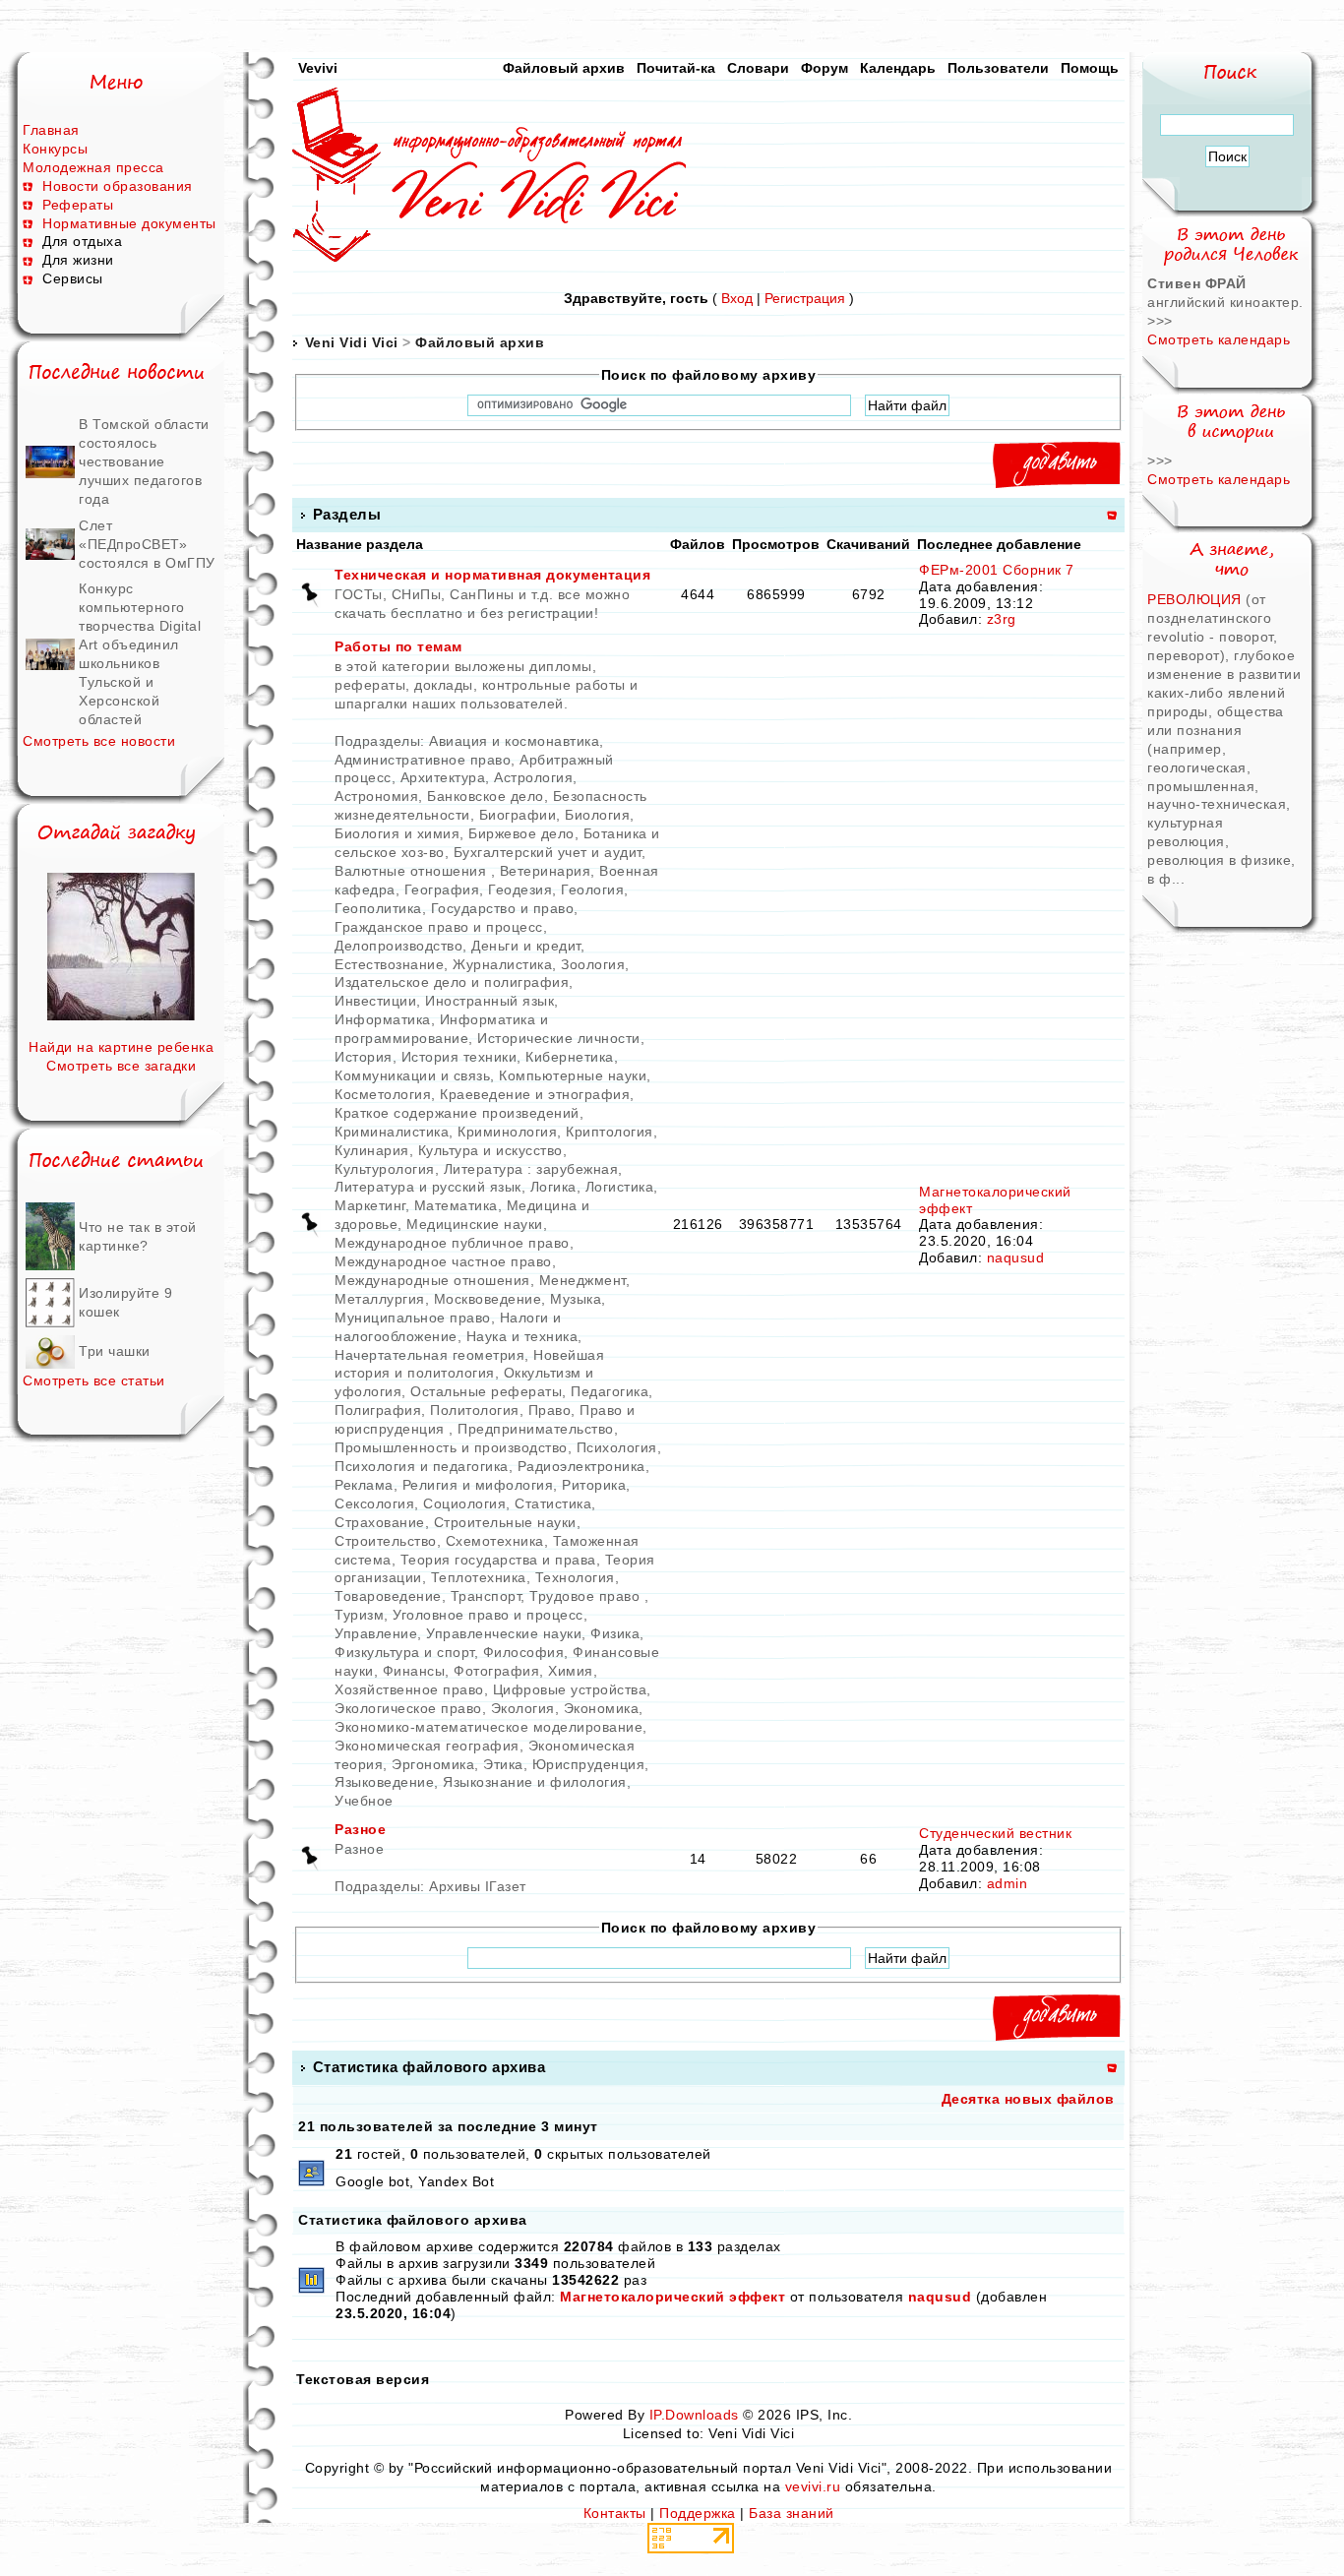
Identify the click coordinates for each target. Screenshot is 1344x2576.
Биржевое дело (521, 833)
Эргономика (433, 1764)
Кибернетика (570, 1057)
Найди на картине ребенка (121, 1047)
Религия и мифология (478, 1485)
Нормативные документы (129, 223)
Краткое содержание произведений (457, 1113)
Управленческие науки (504, 1633)
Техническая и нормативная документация (492, 575)
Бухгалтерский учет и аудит (548, 852)
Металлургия (380, 1299)
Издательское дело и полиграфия (452, 982)
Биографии (518, 815)
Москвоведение (488, 1299)
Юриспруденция (589, 1764)
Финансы (414, 1671)
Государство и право (503, 908)
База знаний (792, 2513)
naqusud (1016, 1257)
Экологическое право (408, 1708)
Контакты (615, 2513)
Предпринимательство (536, 1429)
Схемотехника (495, 1541)
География (442, 889)
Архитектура (443, 777)
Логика (553, 1187)
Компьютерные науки (573, 1075)
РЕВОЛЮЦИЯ (1196, 599)
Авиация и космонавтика (514, 741)
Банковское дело (486, 796)
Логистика (620, 1187)
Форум (825, 68)
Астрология (533, 777)
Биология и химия (397, 833)
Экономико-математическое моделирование (489, 1727)
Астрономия (376, 796)
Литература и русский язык (428, 1187)
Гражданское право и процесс (439, 927)
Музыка (576, 1299)
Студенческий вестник (995, 1833)
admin (1008, 1883)
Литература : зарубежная (531, 1169)
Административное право (423, 760)
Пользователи (998, 68)
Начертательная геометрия (429, 1355)
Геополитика (378, 908)
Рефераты (78, 205)
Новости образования (118, 186)
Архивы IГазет (478, 1886)
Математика (456, 1205)
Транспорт (486, 1596)
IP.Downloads (694, 2415)
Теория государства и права (498, 1560)
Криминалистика (392, 1132)
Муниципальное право (413, 1318)
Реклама (364, 1485)
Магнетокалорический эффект (672, 2297)
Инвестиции (375, 1001)
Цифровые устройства (570, 1689)
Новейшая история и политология (469, 1364)
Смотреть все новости (99, 741)
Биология (597, 815)
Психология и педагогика (422, 1466)
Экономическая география (427, 1746)
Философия (524, 1652)
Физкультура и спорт (404, 1652)
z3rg (1002, 619)
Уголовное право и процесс (488, 1615)
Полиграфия (378, 1410)
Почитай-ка (676, 68)
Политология (475, 1410)
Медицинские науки (475, 1224)
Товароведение (388, 1596)
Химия (571, 1671)
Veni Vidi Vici (352, 342)
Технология (575, 1577)
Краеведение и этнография (535, 1094)
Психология (617, 1447)
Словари (758, 68)
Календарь (898, 68)
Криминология (507, 1132)
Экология (523, 1708)
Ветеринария (546, 871)
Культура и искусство (490, 1150)
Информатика (383, 1019)
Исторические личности (559, 1038)
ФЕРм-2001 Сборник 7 (997, 570)
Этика (503, 1764)
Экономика (602, 1708)
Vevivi (318, 68)
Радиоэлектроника (581, 1466)
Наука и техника (522, 1336)
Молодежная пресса (93, 167)
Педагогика (610, 1391)
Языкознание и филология (535, 1782)
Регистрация (805, 298)
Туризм (359, 1615)
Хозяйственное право (409, 1689)
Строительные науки (505, 1522)
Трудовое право (587, 1596)
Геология (592, 889)
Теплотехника (479, 1577)
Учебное (364, 1801)
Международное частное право (443, 1261)
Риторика (594, 1485)
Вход (737, 298)
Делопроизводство (398, 946)
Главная (51, 130)
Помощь (1090, 68)
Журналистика (502, 964)
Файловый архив (564, 68)
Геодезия (520, 889)
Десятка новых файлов (1028, 2099)
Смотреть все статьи (94, 1380)
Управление (376, 1633)
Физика (615, 1633)
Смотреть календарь (1219, 339)
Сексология (374, 1503)
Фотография (496, 1671)
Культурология (385, 1169)
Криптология (610, 1132)
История (364, 1057)
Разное (360, 1829)
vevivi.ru (813, 2486)
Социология (464, 1503)
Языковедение (384, 1782)
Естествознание (389, 964)
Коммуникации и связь (412, 1075)
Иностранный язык (489, 1001)
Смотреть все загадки (121, 1066)
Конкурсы (55, 149)
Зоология (593, 964)
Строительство (386, 1541)
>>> (1160, 321)
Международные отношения (432, 1280)
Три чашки (115, 1351)
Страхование (380, 1522)
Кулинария (372, 1150)
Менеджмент (582, 1280)
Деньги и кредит (526, 946)
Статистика (553, 1503)
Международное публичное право (452, 1243)
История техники (459, 1057)
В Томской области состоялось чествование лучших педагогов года (144, 461)
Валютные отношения (413, 871)
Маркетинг (370, 1205)
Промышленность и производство (451, 1447)
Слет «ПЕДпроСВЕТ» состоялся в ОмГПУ (147, 544)
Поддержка (698, 2513)
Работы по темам (398, 646)
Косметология (383, 1094)
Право (550, 1410)
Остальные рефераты (486, 1391)
